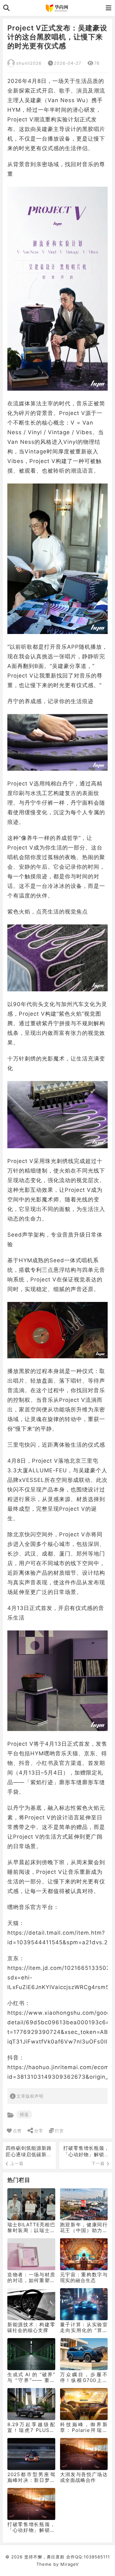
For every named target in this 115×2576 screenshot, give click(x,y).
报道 (24, 2114)
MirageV (70, 2564)
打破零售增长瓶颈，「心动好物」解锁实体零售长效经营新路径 (86, 2158)
